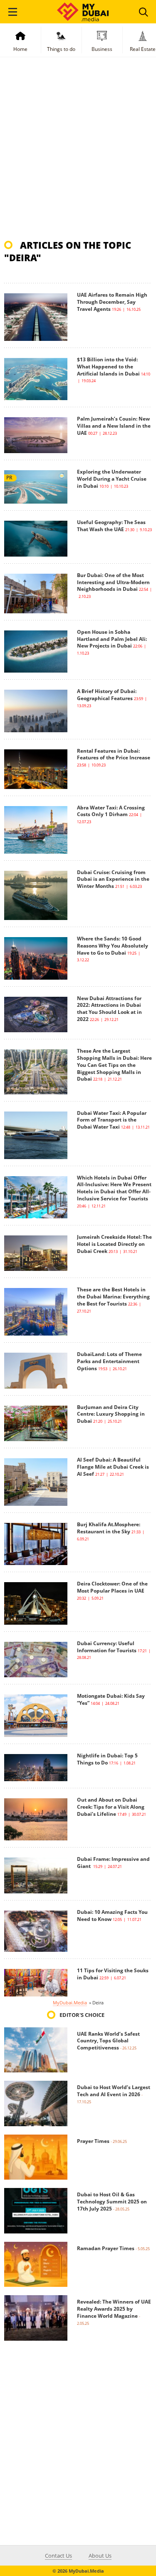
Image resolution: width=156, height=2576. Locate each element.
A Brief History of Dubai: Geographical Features (107, 695)
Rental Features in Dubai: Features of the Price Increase (114, 754)
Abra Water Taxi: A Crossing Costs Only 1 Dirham (111, 811)
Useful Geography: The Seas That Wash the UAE (111, 526)
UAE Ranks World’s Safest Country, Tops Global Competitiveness (108, 2041)
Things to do (61, 49)
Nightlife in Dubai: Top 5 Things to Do (107, 1759)
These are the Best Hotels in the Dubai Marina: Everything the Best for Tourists (113, 1297)
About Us (100, 2556)
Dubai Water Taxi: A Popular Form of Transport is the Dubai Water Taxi (112, 1120)
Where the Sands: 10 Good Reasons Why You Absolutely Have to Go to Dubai (113, 946)
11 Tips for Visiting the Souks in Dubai (113, 1974)
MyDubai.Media (70, 2003)
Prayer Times (93, 2141)
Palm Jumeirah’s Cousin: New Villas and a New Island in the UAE (114, 426)
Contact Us (58, 2556)
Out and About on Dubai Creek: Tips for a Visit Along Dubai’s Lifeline (111, 1807)
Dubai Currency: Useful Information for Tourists (107, 1647)
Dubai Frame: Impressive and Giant (113, 1863)
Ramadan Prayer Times (106, 2248)
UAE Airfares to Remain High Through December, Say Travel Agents (112, 302)
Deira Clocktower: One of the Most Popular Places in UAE (112, 1587)
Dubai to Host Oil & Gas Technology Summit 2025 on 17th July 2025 (112, 2202)
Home (20, 49)
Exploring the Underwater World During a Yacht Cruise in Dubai (112, 479)
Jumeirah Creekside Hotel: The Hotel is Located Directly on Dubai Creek (114, 1244)
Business (102, 49)
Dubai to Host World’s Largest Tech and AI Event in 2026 (114, 2091)
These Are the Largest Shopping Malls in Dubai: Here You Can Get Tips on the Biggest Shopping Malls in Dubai (114, 1065)
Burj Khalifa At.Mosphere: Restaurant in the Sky (109, 1528)
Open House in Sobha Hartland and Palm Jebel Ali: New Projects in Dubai (112, 639)
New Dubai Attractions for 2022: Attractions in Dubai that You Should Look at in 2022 (109, 1009)
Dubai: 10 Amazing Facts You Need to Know (112, 1916)
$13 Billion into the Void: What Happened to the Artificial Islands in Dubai (108, 367)
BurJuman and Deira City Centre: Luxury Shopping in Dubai (111, 1414)
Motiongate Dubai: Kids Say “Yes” (111, 1699)
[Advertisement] (78, 152)
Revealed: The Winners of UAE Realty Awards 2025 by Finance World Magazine (114, 2309)
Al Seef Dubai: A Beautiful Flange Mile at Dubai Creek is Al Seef (113, 1467)
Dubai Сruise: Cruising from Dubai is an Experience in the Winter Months (113, 879)
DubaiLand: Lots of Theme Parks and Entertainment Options (109, 1361)
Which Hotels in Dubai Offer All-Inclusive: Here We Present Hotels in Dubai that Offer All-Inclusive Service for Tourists (114, 1188)
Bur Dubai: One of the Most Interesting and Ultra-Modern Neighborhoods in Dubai (113, 582)
